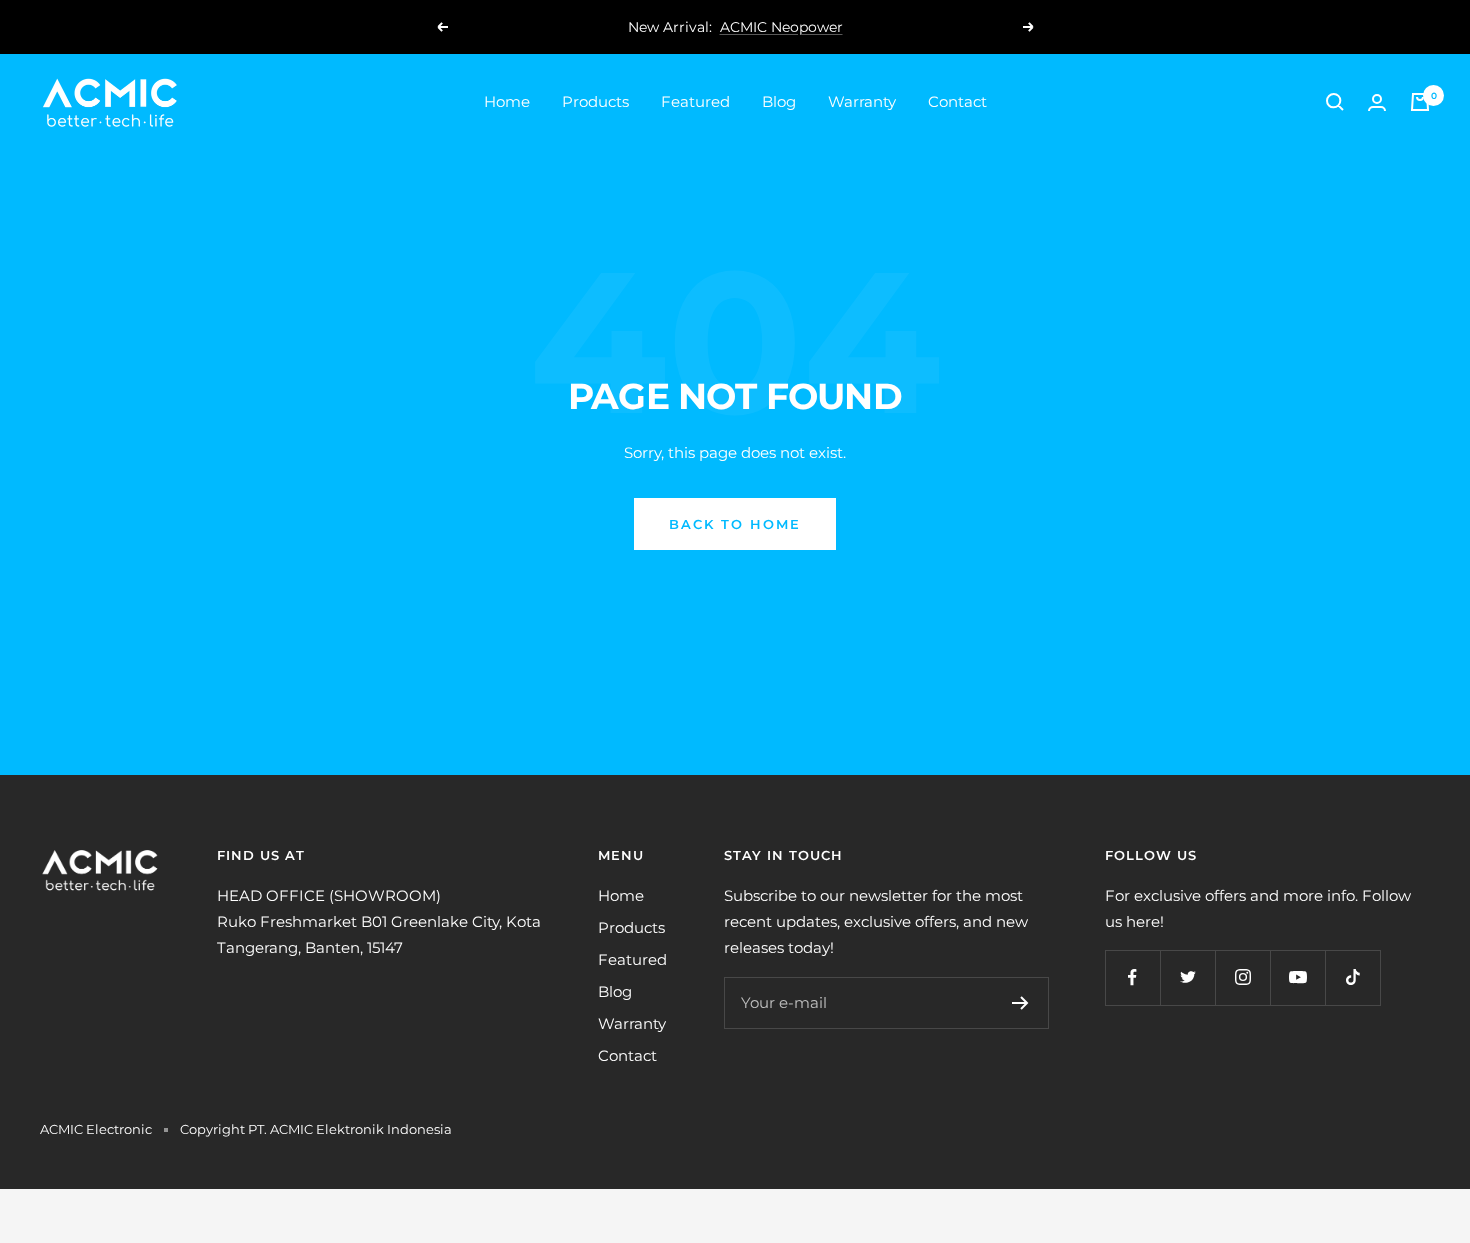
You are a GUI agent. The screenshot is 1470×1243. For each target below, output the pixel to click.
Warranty (862, 101)
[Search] (1335, 102)
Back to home (735, 524)
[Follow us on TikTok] (1352, 977)
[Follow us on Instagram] (1242, 977)
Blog (779, 101)
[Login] (1377, 102)
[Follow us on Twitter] (1187, 977)
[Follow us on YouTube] (1297, 977)
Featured (695, 101)
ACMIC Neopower (781, 27)
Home (507, 101)
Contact (957, 101)
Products (595, 101)
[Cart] (1420, 102)
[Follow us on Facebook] (1132, 977)
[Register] (1020, 1003)
